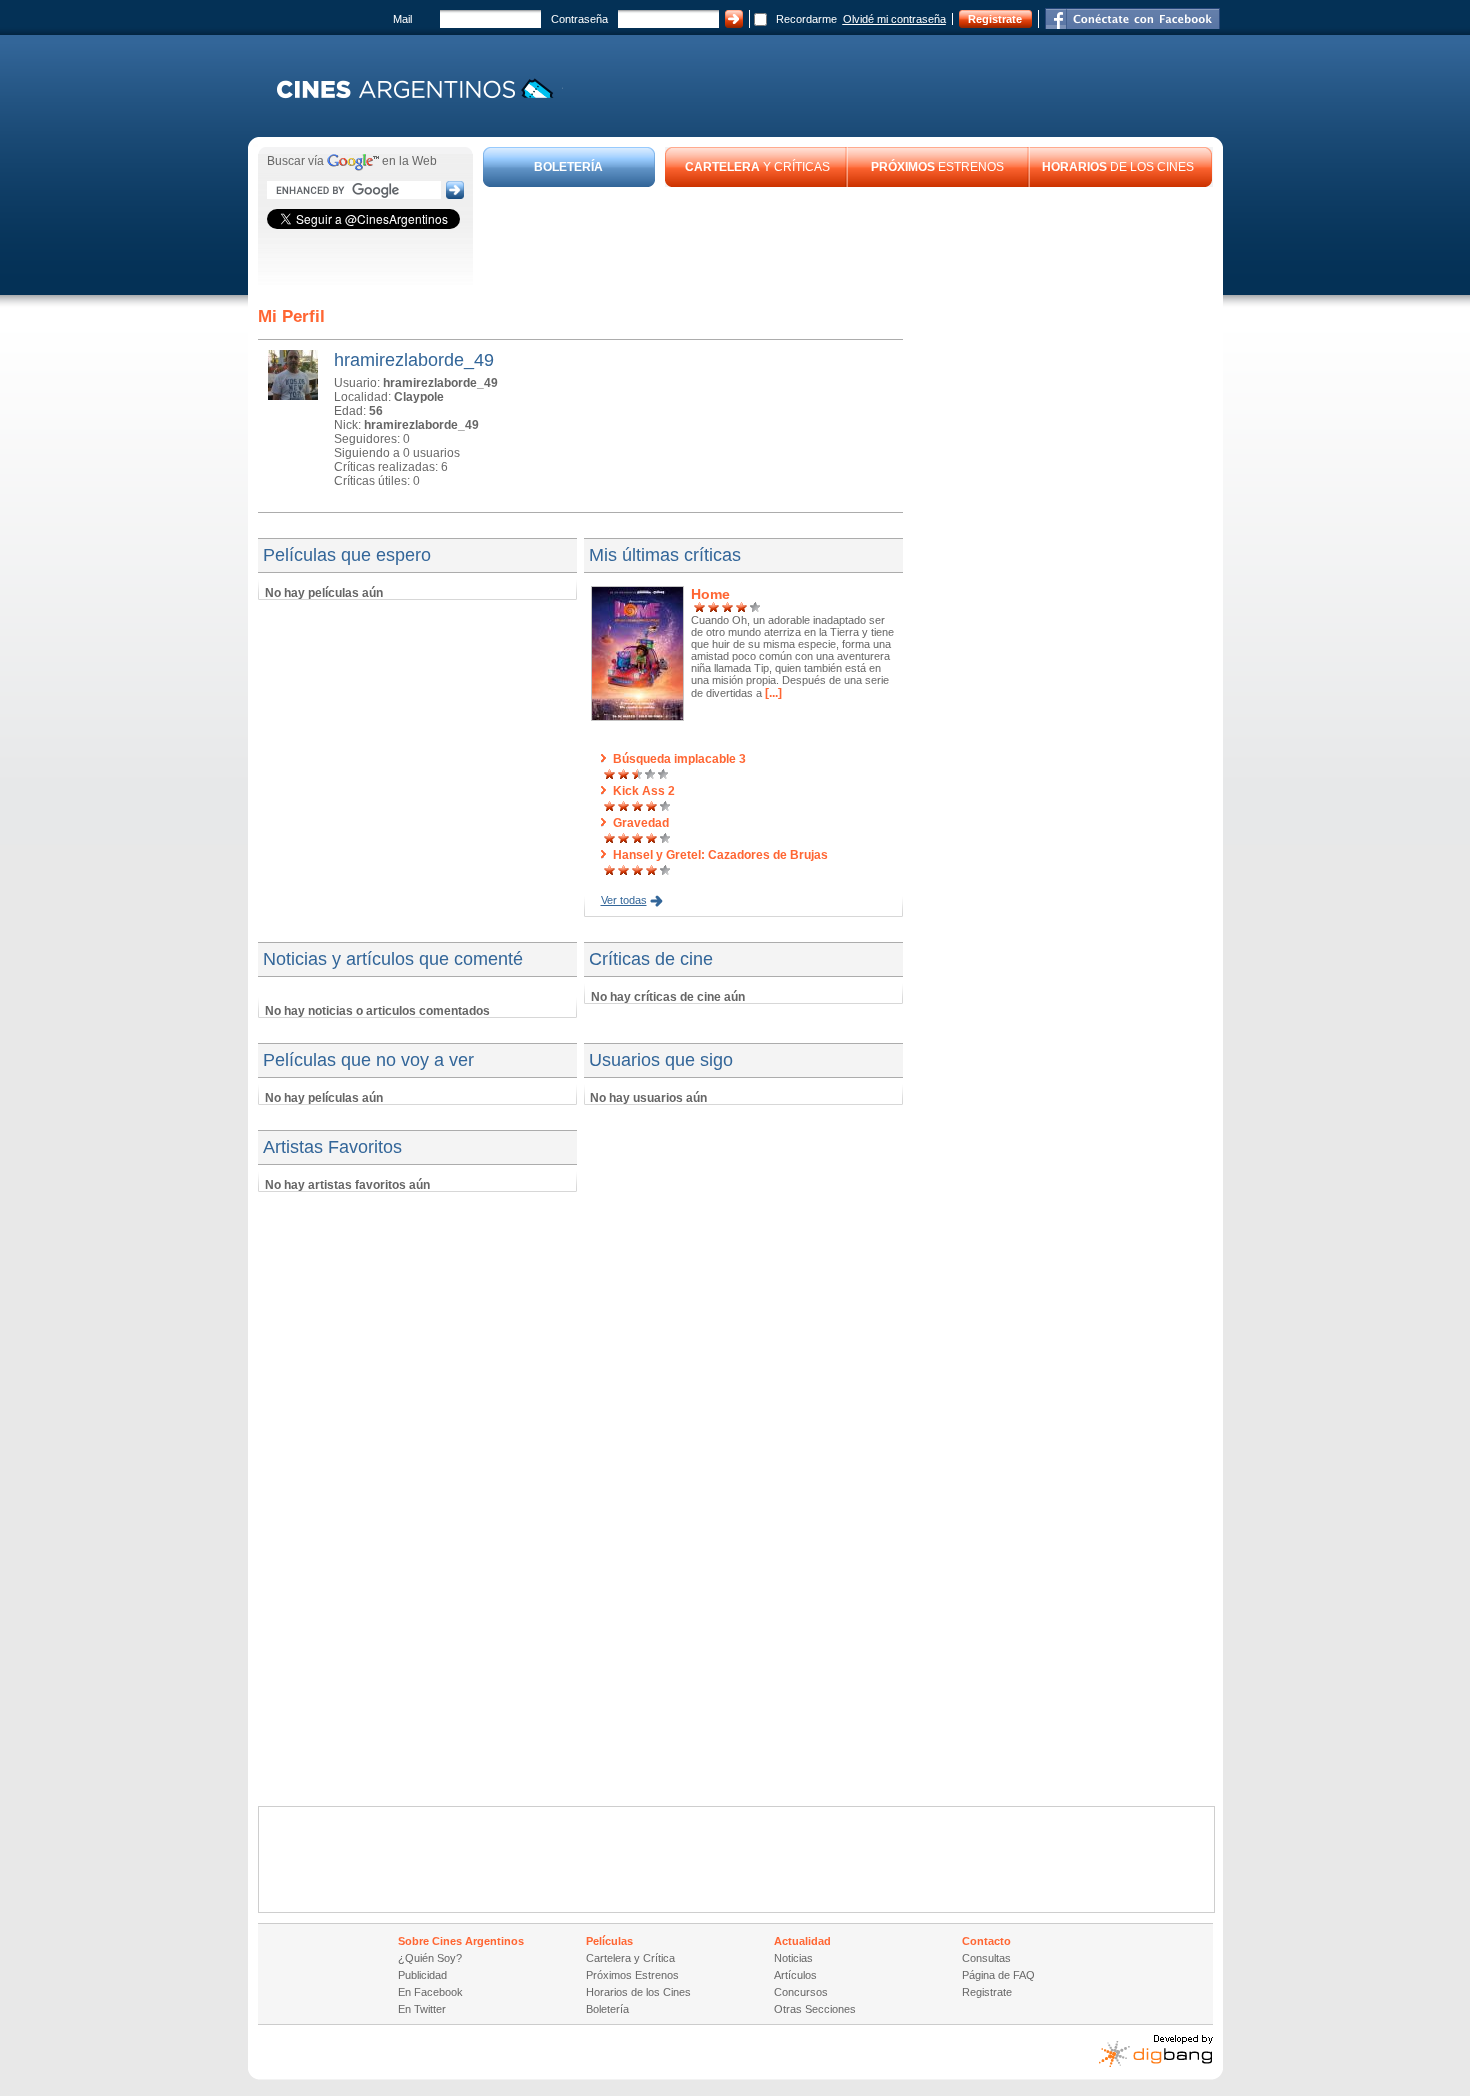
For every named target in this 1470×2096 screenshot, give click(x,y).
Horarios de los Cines (638, 1992)
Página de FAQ (998, 1975)
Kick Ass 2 (644, 791)
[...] (772, 693)
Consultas (986, 1958)
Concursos (801, 1992)
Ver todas (624, 900)
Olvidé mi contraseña (894, 19)
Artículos (795, 1975)
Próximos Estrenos (632, 1975)
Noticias (793, 1958)
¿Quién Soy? (430, 1958)
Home (710, 594)
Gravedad (641, 823)
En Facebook (430, 1992)
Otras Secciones (815, 2009)
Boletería (607, 2009)
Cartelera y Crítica (630, 1958)
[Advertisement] (848, 242)
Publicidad (422, 1975)
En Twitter (422, 2009)
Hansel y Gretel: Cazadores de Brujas (720, 855)
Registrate (995, 19)
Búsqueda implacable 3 (679, 759)
